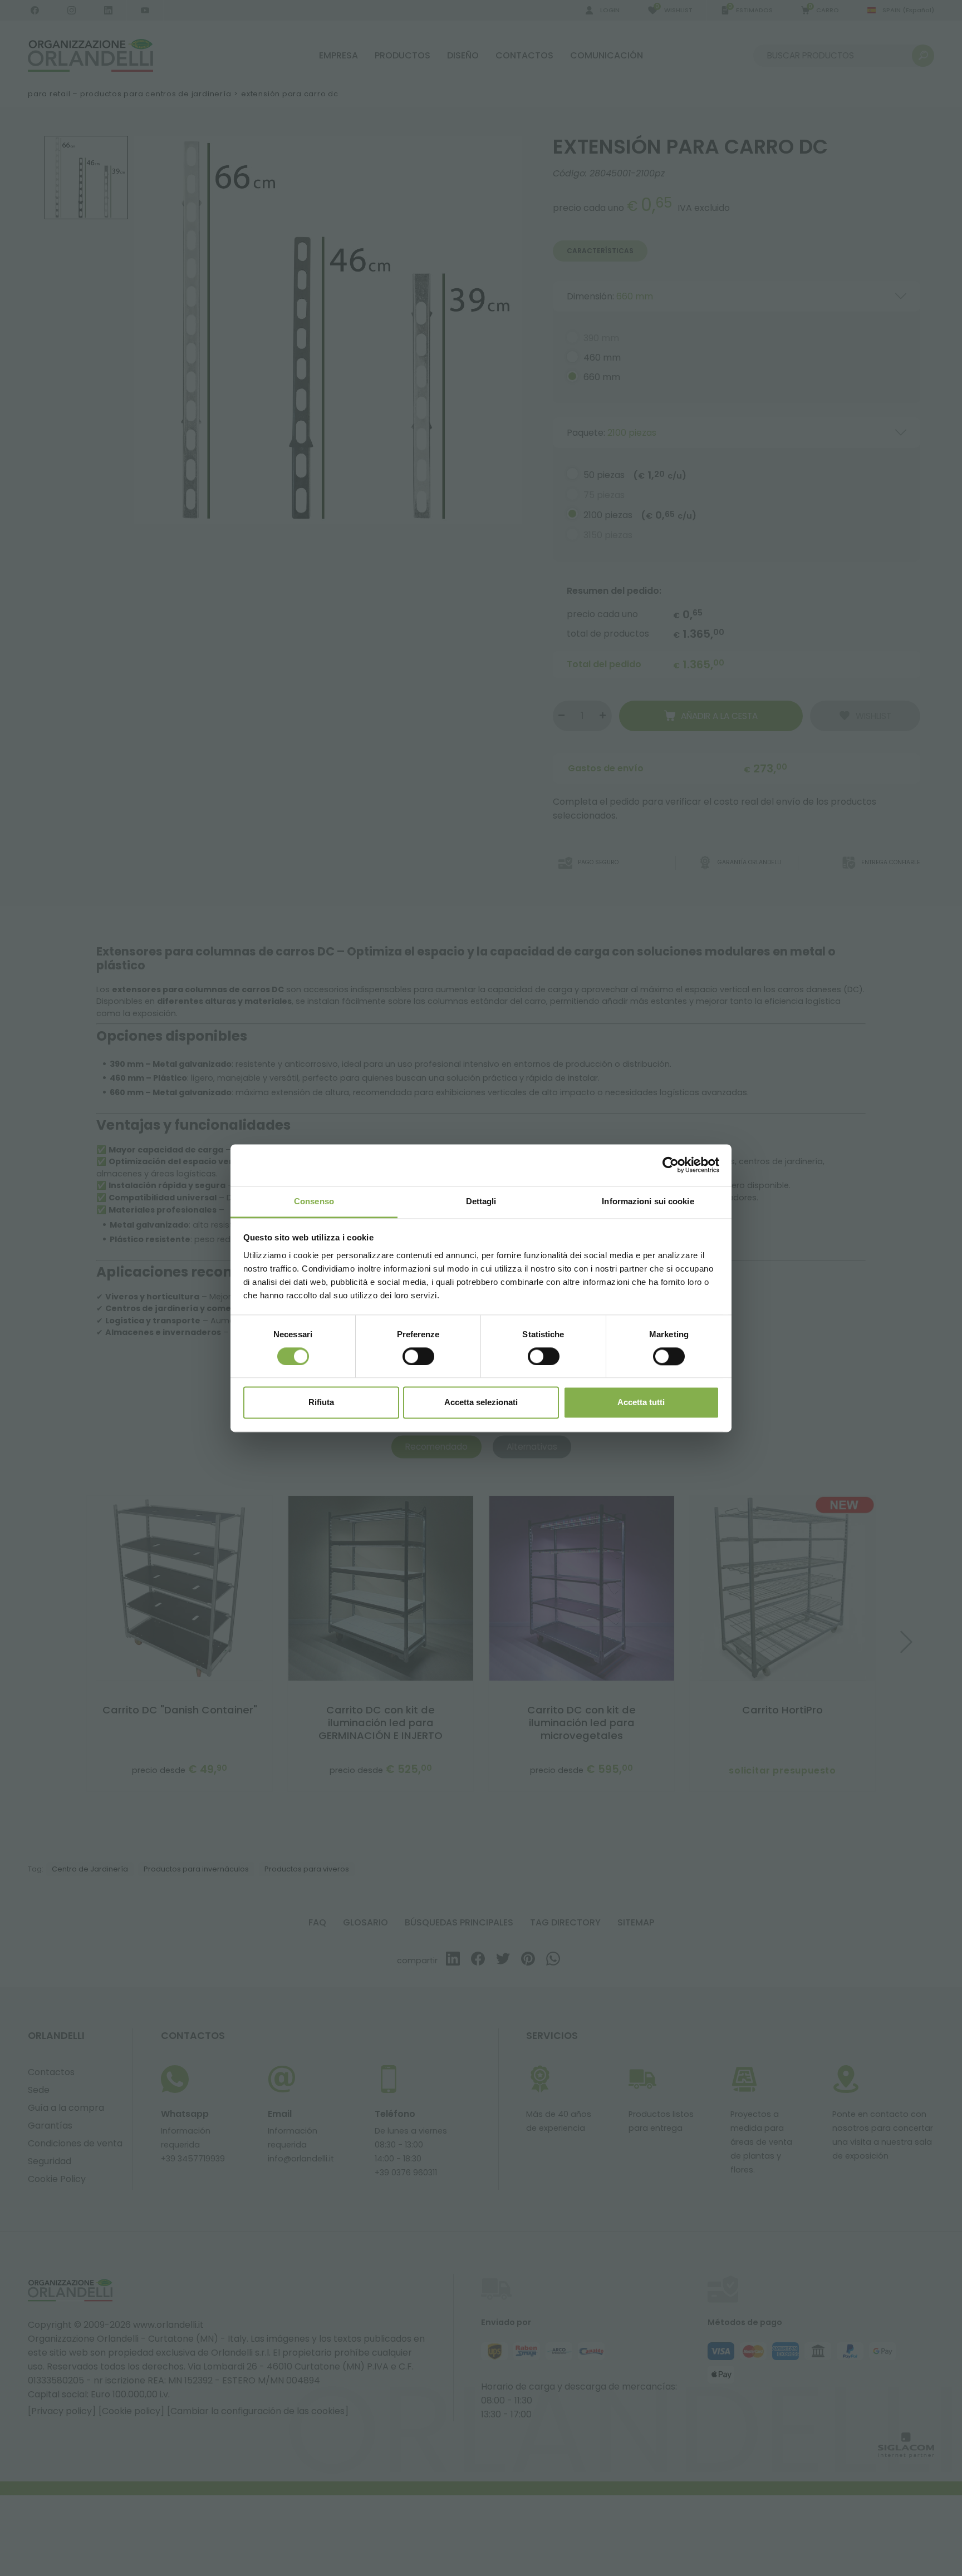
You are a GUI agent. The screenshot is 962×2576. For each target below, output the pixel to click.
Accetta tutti (641, 1403)
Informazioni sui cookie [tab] (648, 1201)
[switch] (418, 1356)
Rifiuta (321, 1403)
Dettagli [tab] (481, 1201)
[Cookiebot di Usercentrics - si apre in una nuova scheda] (671, 1165)
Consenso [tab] (314, 1201)
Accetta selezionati (481, 1403)
